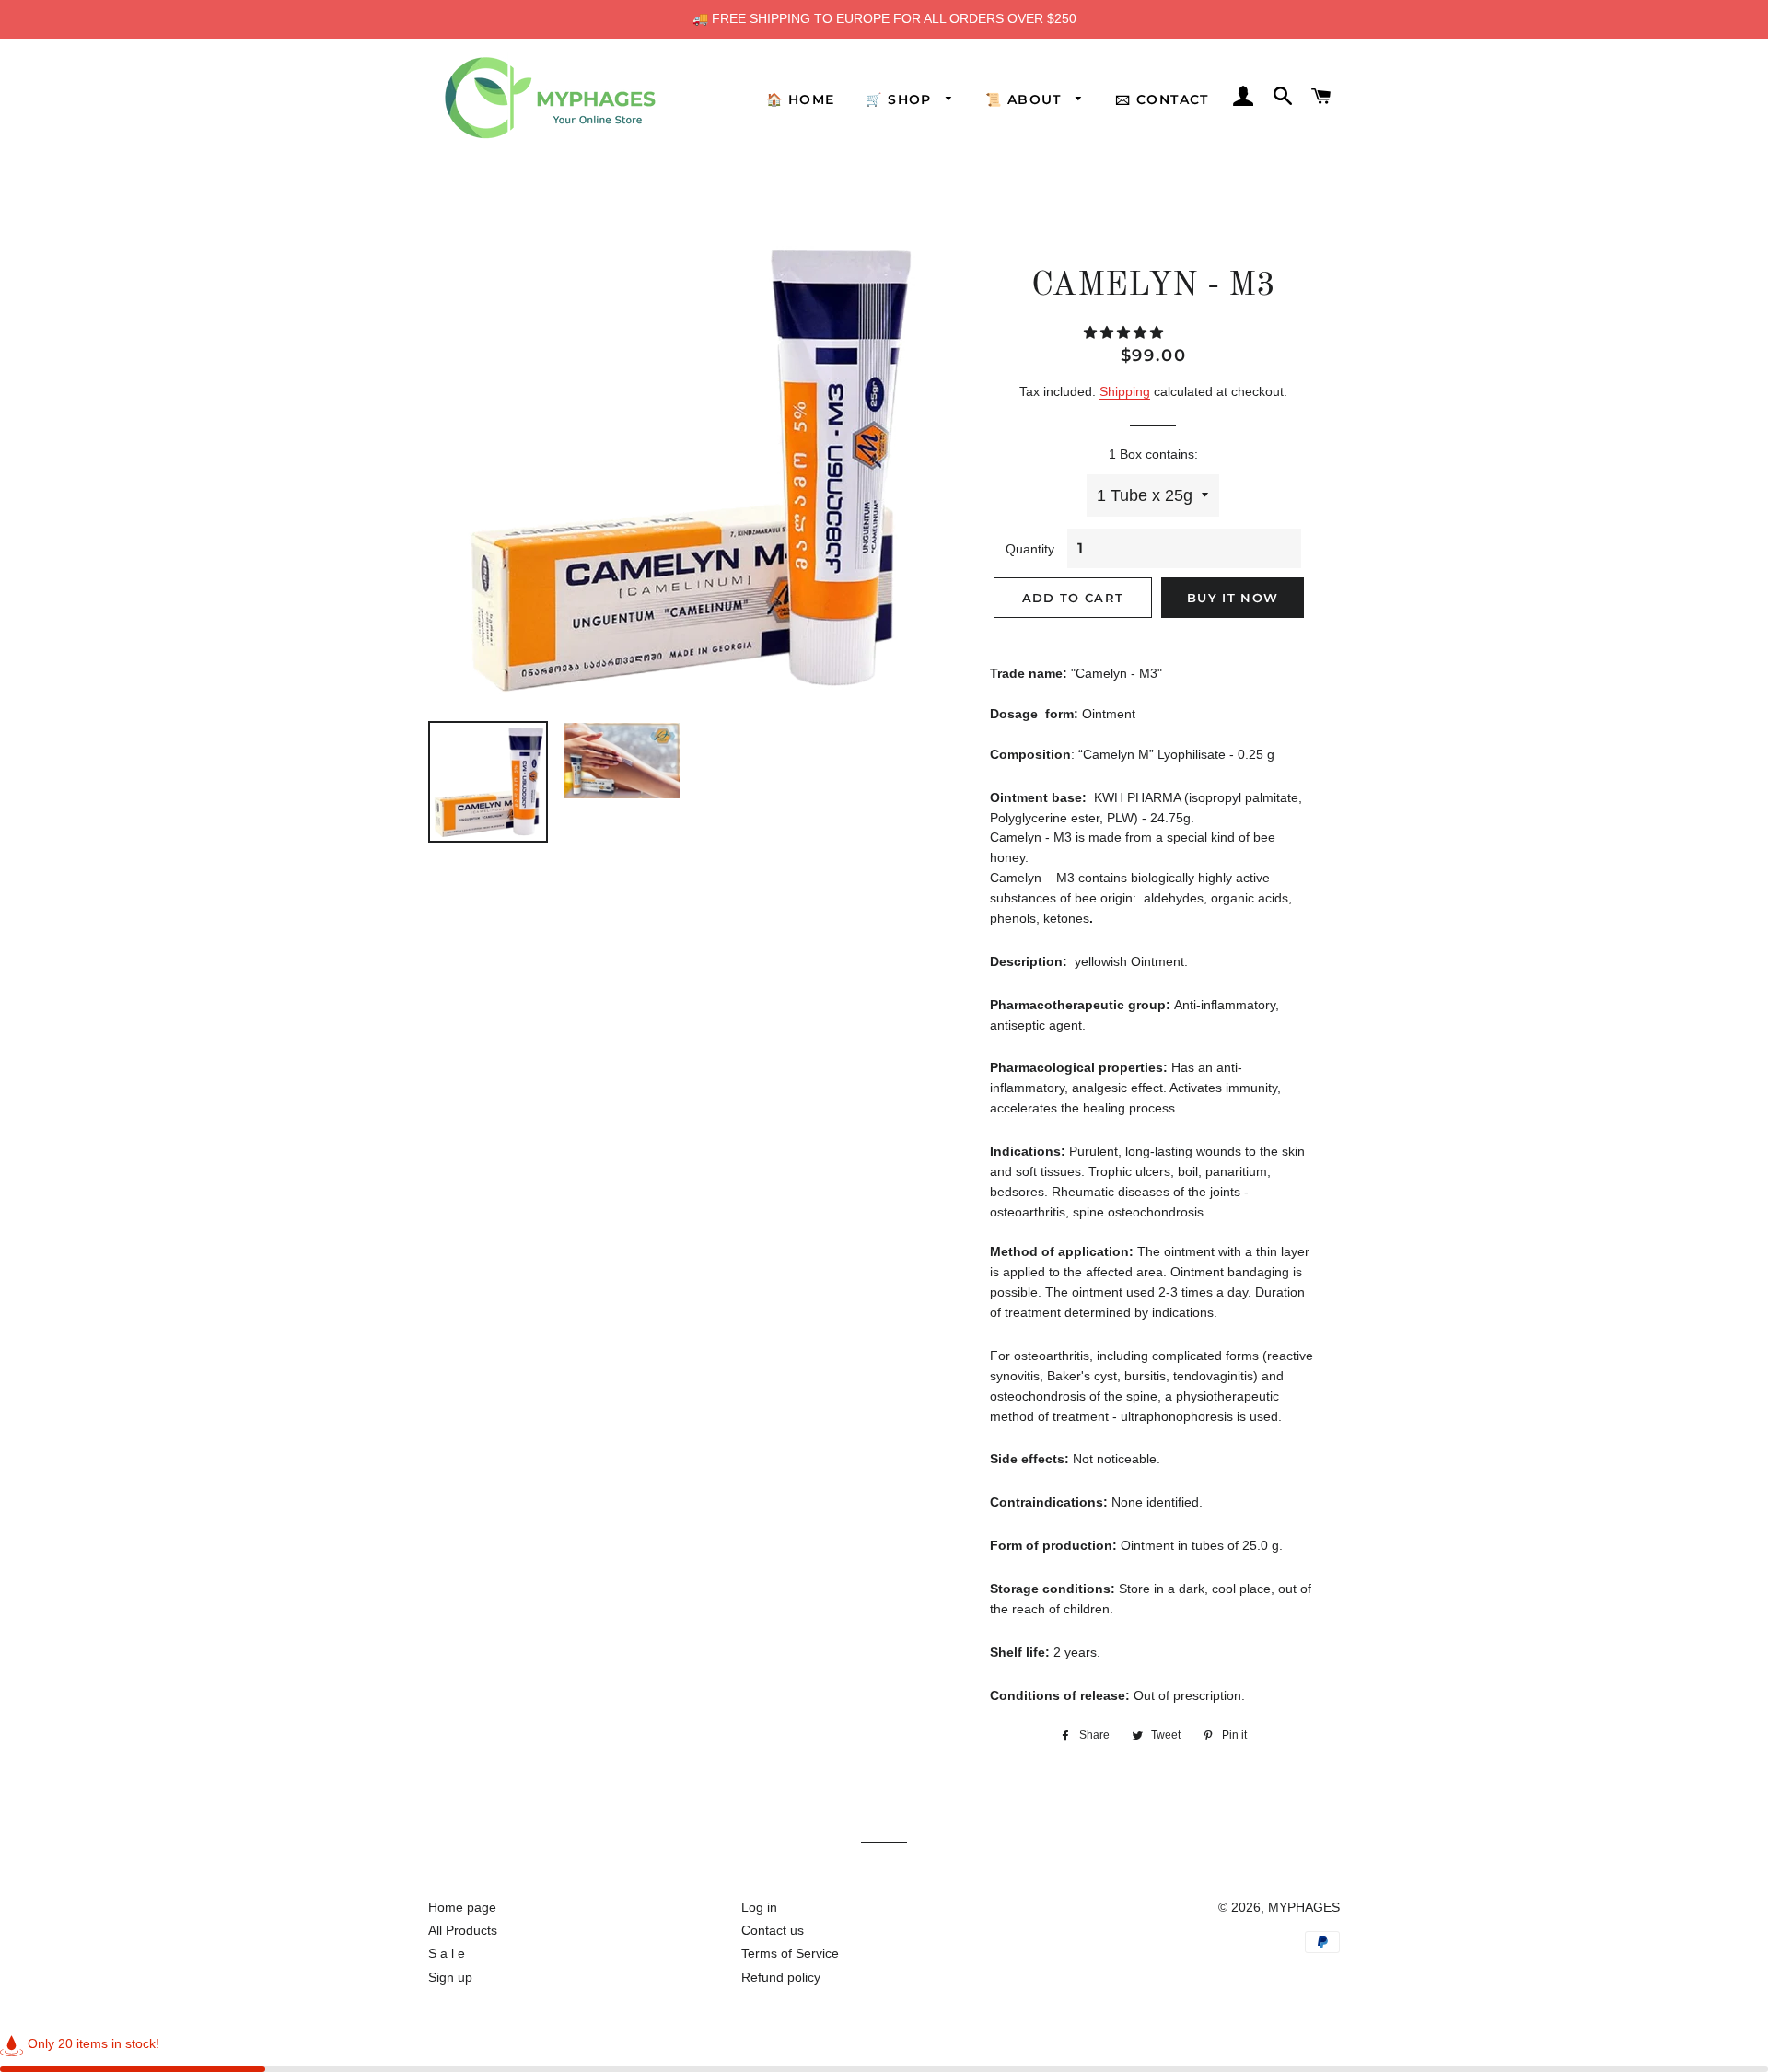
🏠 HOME (800, 99)
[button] (1125, 332)
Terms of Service (790, 1953)
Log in (759, 1907)
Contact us (773, 1930)
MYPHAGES (1304, 1907)
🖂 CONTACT (1162, 99)
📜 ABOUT (1026, 99)
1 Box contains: (1153, 454)
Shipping (1125, 391)
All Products (463, 1930)
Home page (462, 1907)
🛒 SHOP (901, 99)
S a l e (447, 1953)
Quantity (1030, 549)
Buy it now (1233, 598)
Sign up (450, 1977)
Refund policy (781, 1977)
